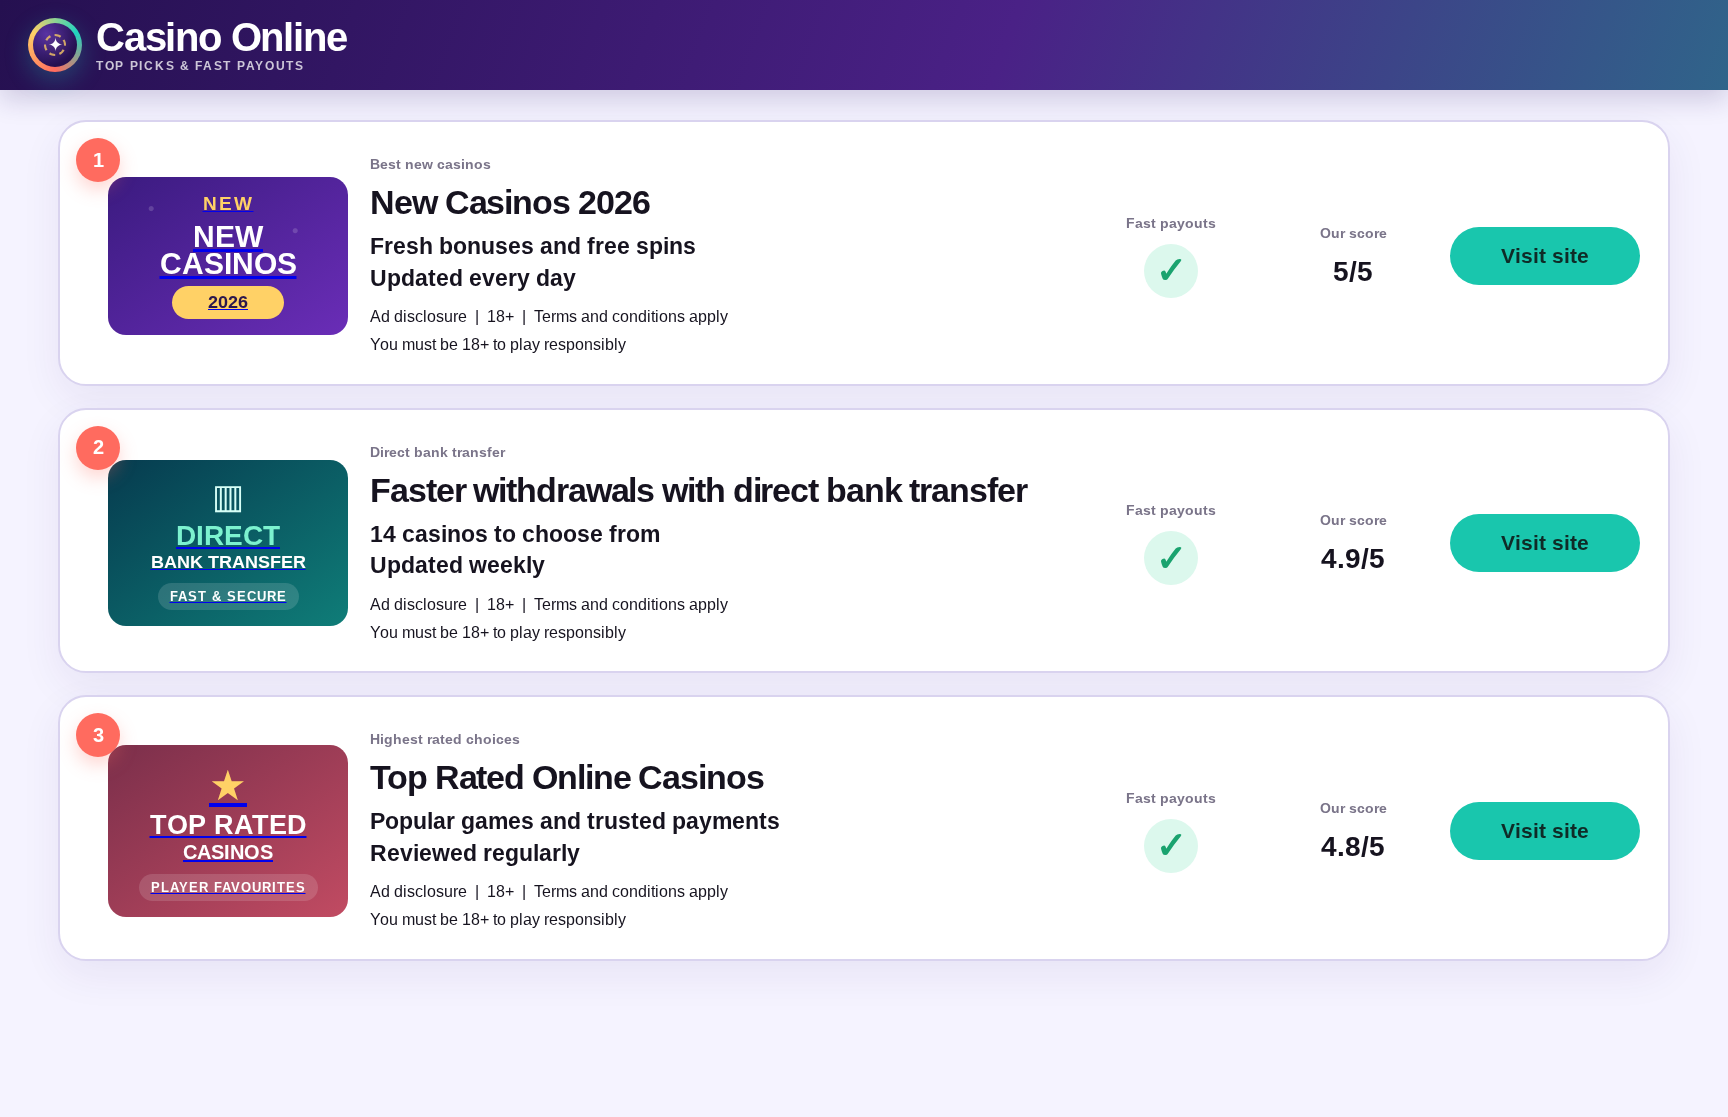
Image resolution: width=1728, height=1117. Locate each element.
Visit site (1545, 255)
